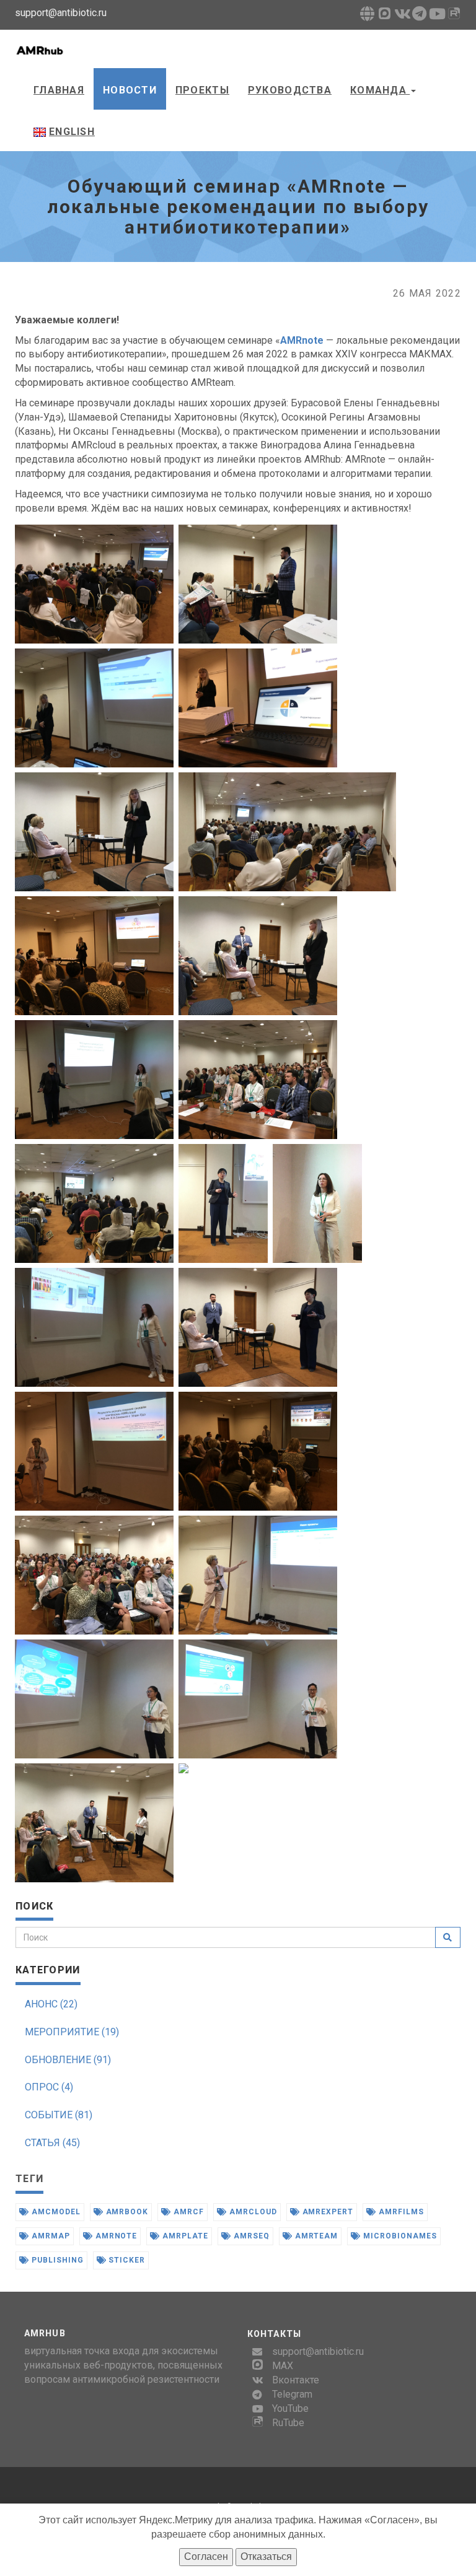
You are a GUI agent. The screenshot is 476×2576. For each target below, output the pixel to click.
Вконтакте (296, 2380)
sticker (126, 2260)
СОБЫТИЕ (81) (59, 2115)
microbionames (399, 2236)
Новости (130, 90)
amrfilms (400, 2212)
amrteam (315, 2236)
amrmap (50, 2236)
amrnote (115, 2236)
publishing (56, 2260)
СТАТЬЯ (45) (52, 2143)
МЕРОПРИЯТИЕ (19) (72, 2032)
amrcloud (252, 2212)
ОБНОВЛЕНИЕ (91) (68, 2060)
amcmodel (55, 2212)
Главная (59, 90)
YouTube (290, 2408)
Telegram (292, 2394)
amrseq (250, 2236)
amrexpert (327, 2212)
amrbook (126, 2212)
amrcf (187, 2212)
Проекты (202, 90)
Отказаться (266, 2556)
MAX (283, 2366)
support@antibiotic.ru (318, 2351)
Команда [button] (380, 90)
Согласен (206, 2556)
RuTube (288, 2423)
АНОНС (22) (51, 2004)
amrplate (184, 2236)
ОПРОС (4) (49, 2087)
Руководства (290, 90)
